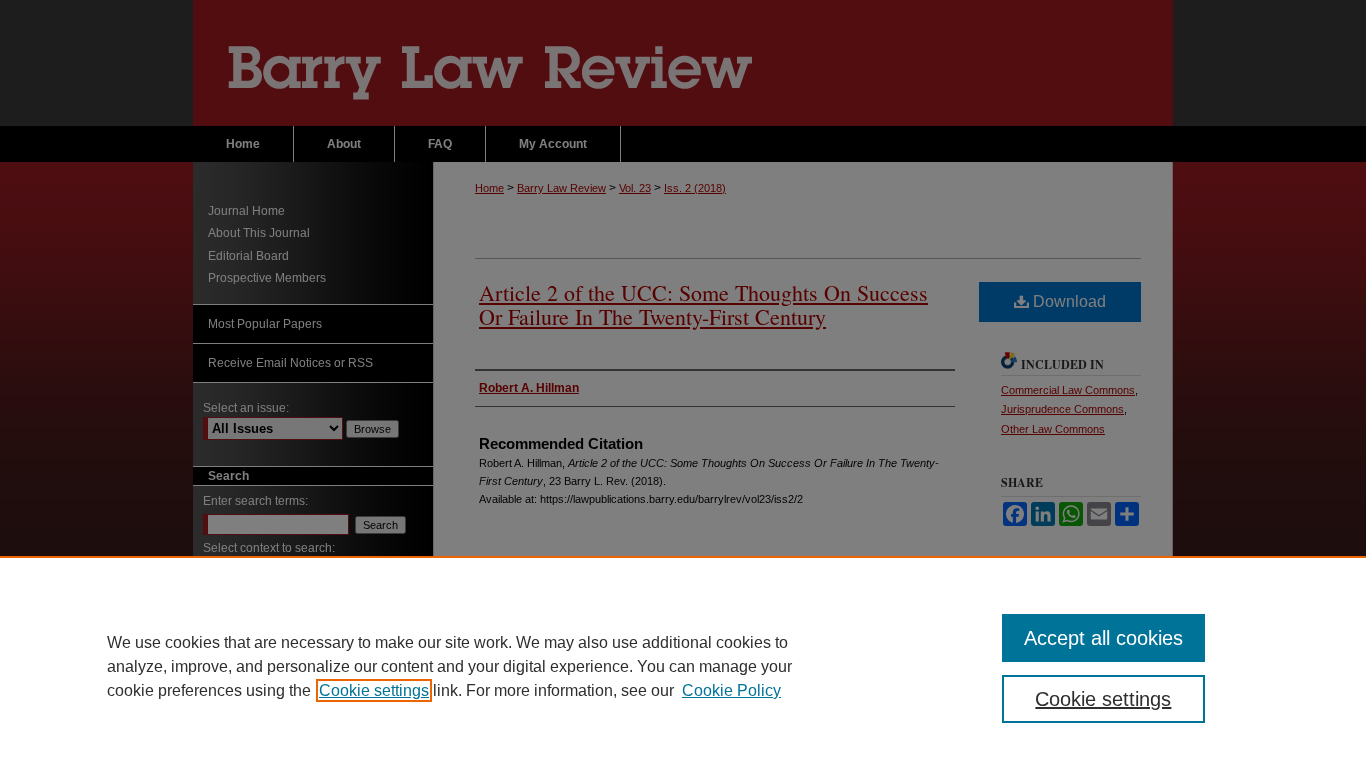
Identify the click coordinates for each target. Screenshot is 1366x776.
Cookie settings (374, 690)
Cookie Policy (731, 690)
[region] (683, 666)
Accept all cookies (1103, 638)
